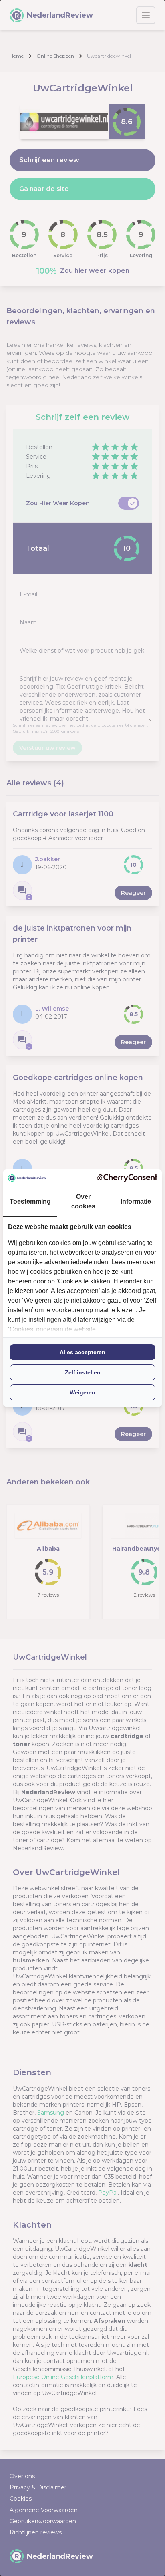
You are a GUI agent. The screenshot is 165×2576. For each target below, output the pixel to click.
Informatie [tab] (136, 1201)
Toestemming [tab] (30, 1201)
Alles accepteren (82, 1352)
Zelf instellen (83, 1372)
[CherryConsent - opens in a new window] (127, 1178)
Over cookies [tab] (83, 1201)
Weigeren (82, 1392)
